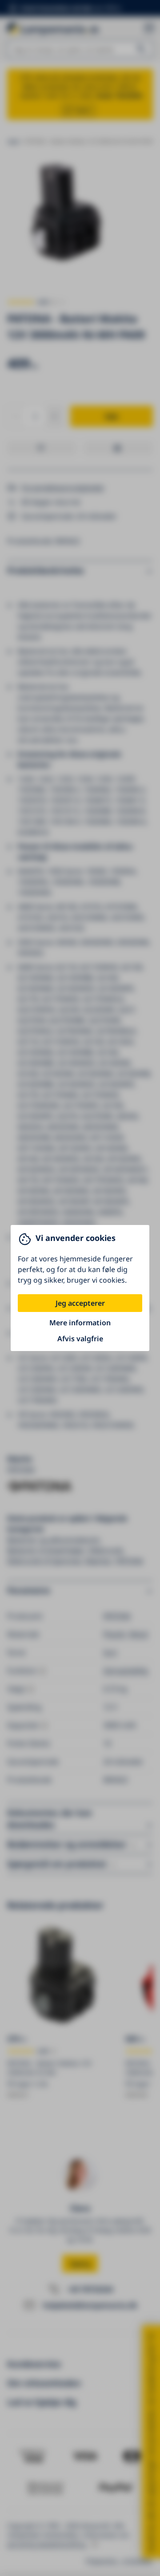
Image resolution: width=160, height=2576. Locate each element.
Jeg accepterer (80, 1303)
